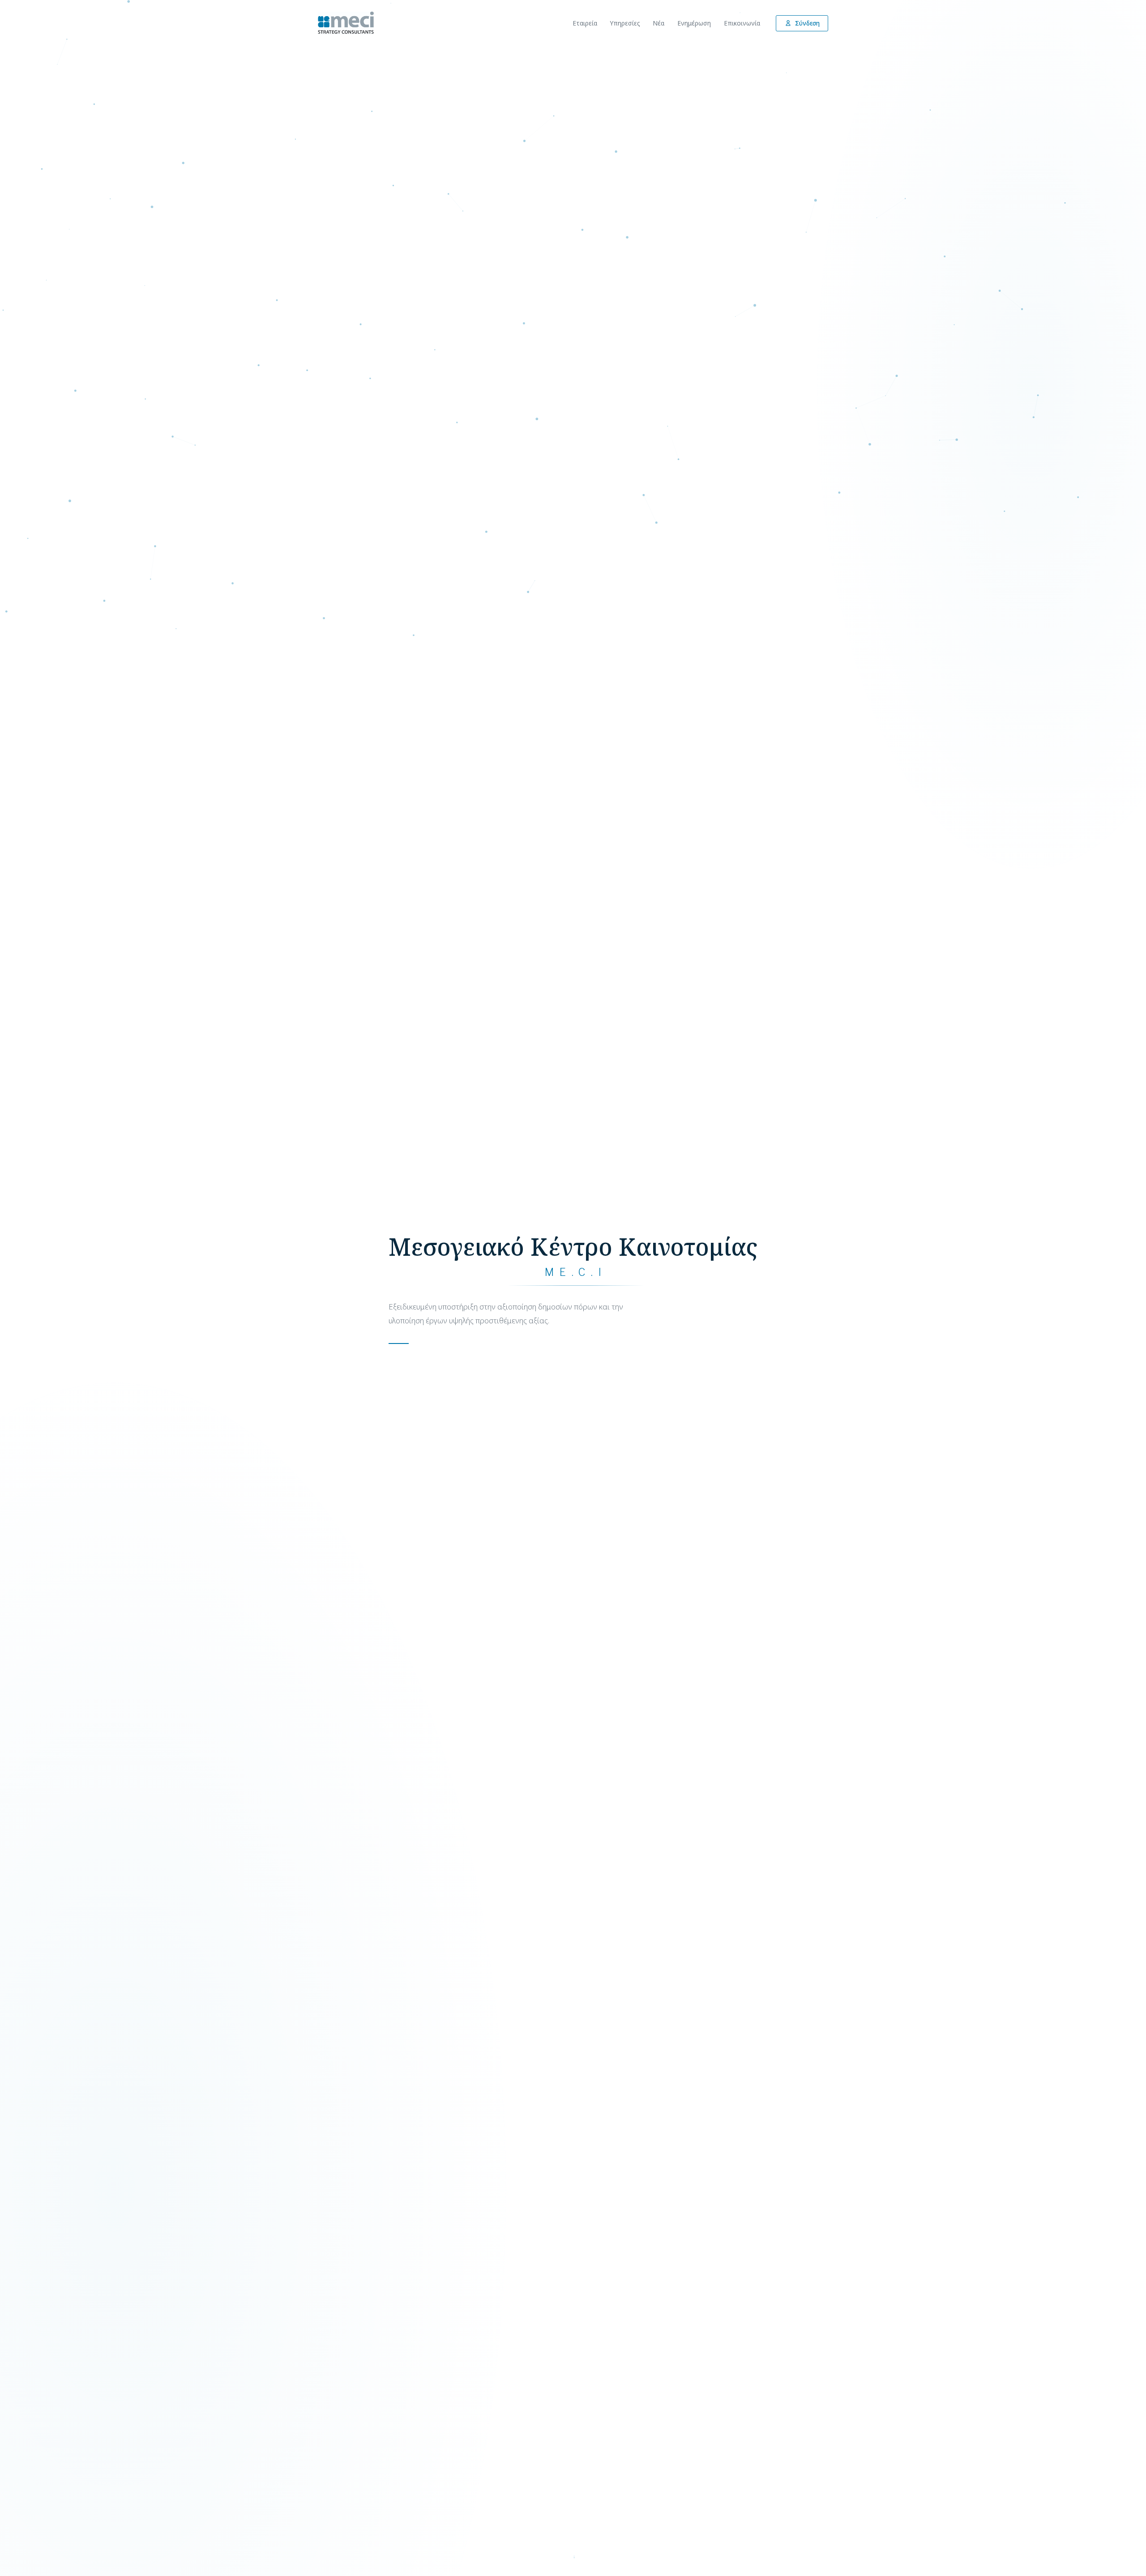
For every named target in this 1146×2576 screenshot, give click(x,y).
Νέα (659, 23)
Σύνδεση (807, 23)
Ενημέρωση (694, 23)
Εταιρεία (585, 23)
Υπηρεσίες (625, 23)
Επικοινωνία (742, 23)
